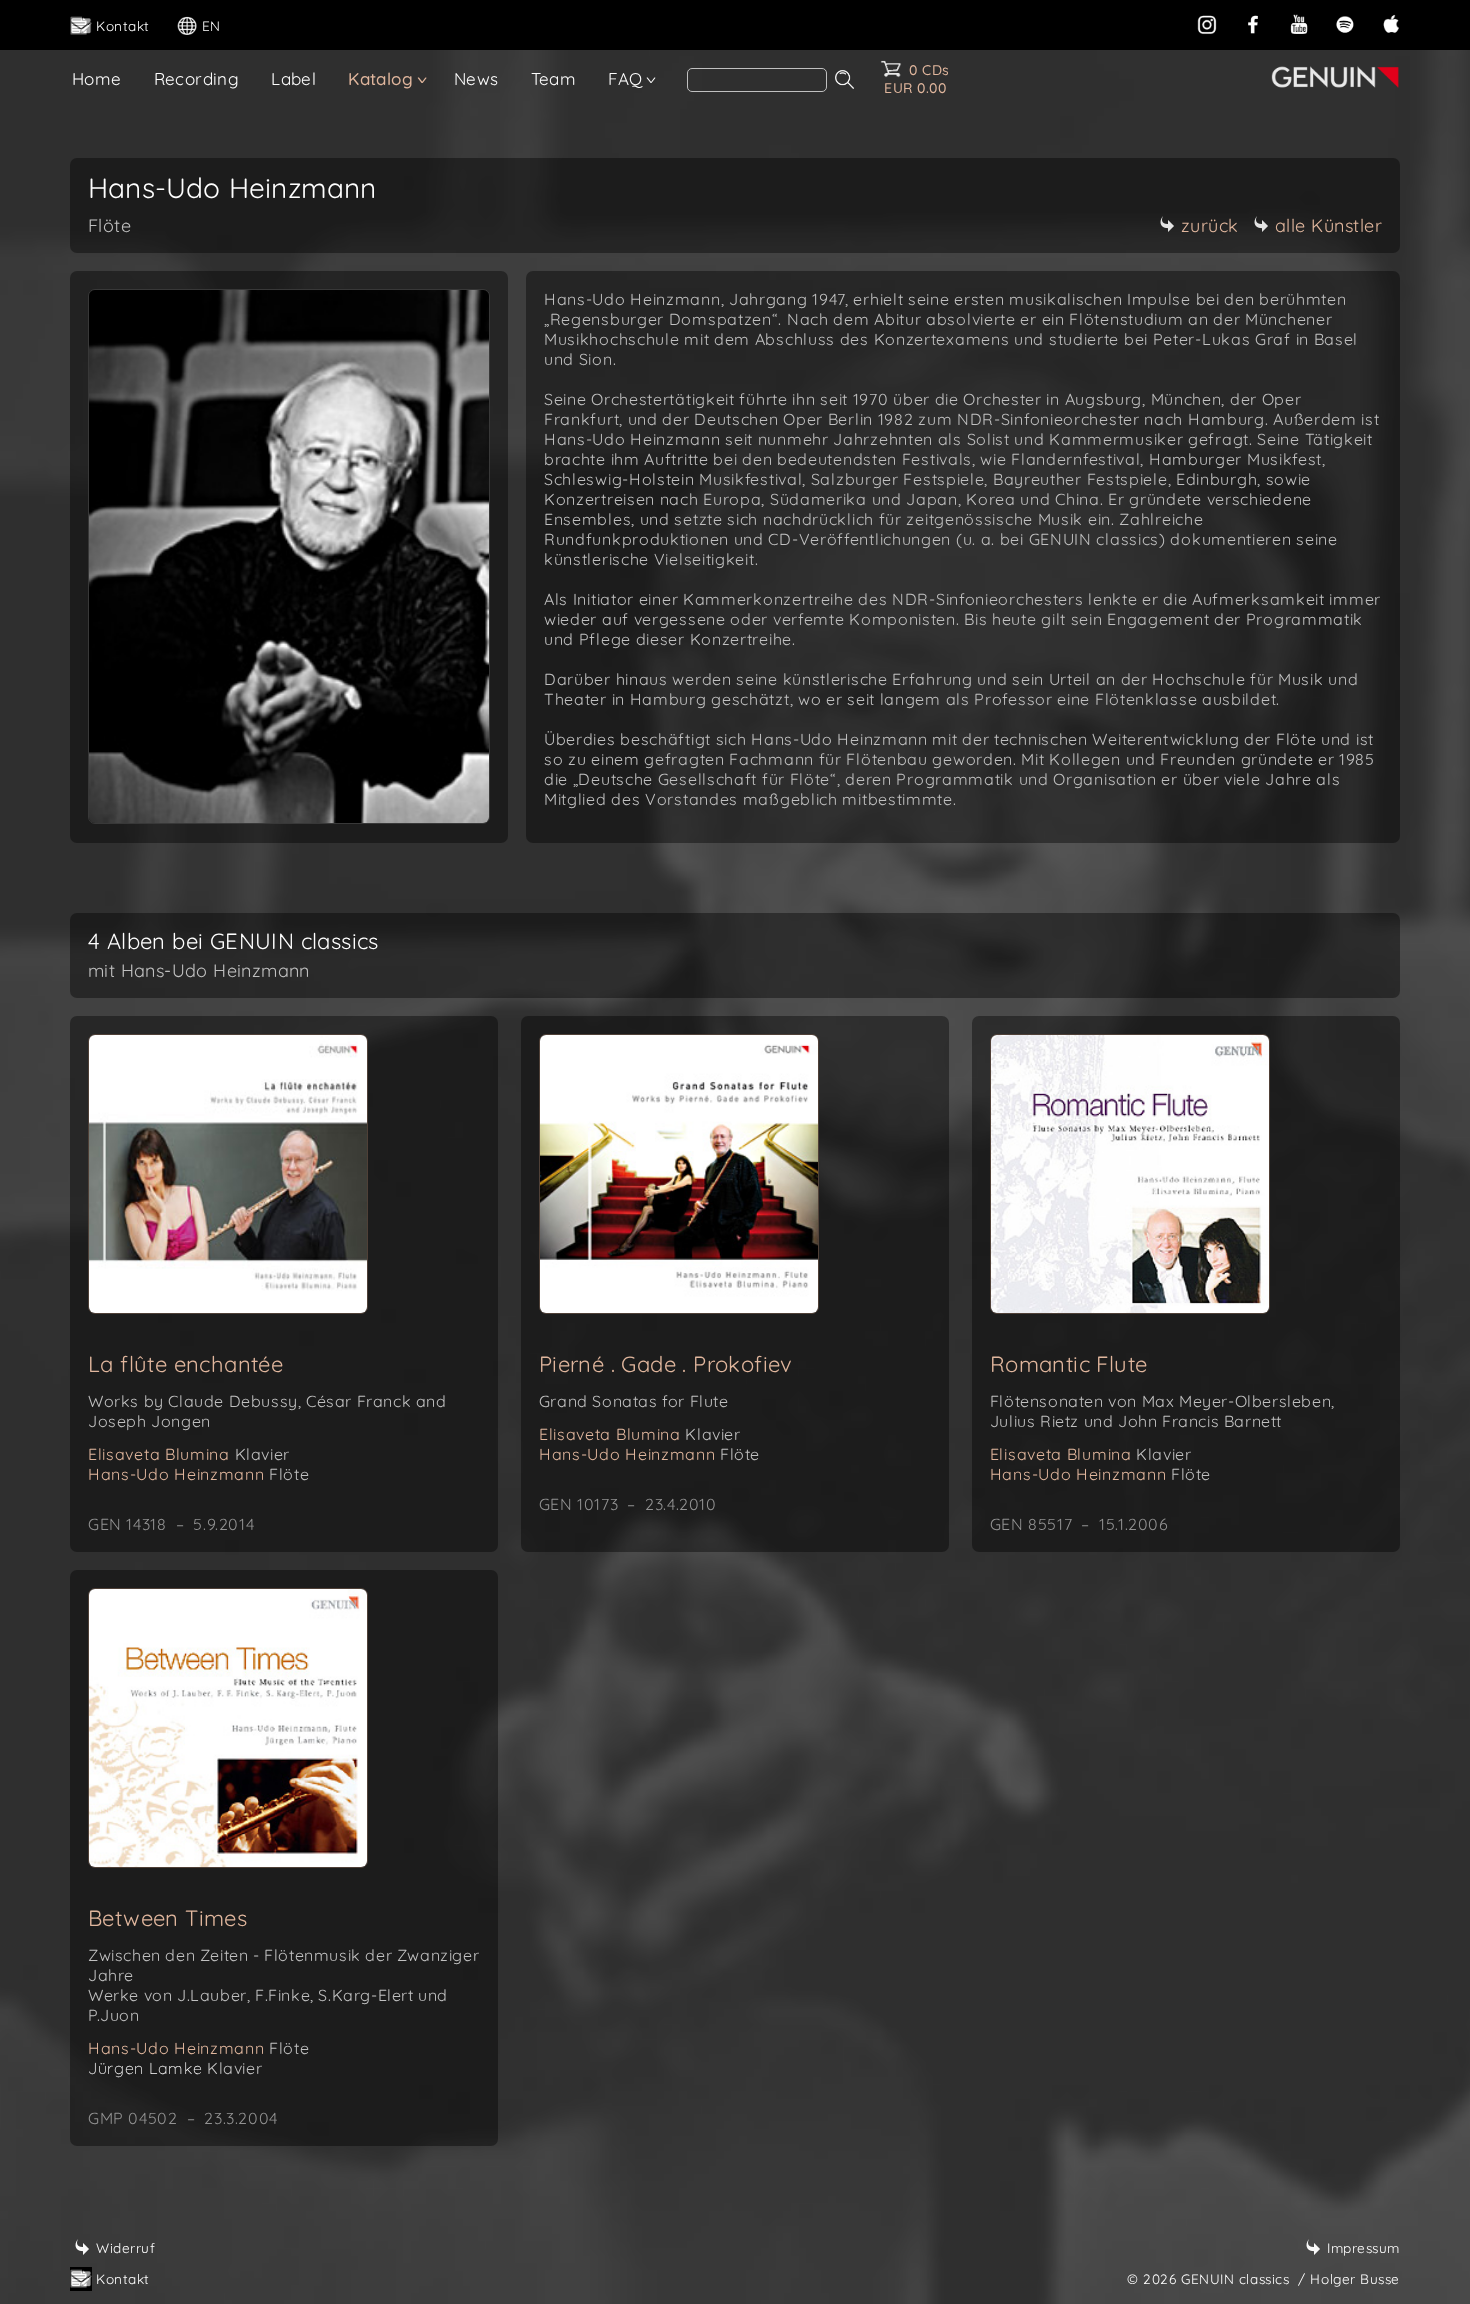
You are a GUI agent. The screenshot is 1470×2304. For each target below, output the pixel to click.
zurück (1210, 225)
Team (554, 78)
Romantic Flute (1069, 1364)
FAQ (625, 78)
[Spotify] (1345, 22)
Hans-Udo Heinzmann (198, 1474)
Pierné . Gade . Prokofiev (666, 1364)
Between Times (167, 1918)
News (476, 78)
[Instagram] (1207, 22)
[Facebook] (1253, 22)
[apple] (1391, 22)
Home (97, 78)
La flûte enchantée (185, 1364)
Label (293, 78)
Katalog (380, 78)
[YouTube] (1299, 22)
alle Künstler (1329, 225)
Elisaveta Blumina (189, 1454)
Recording (197, 78)
